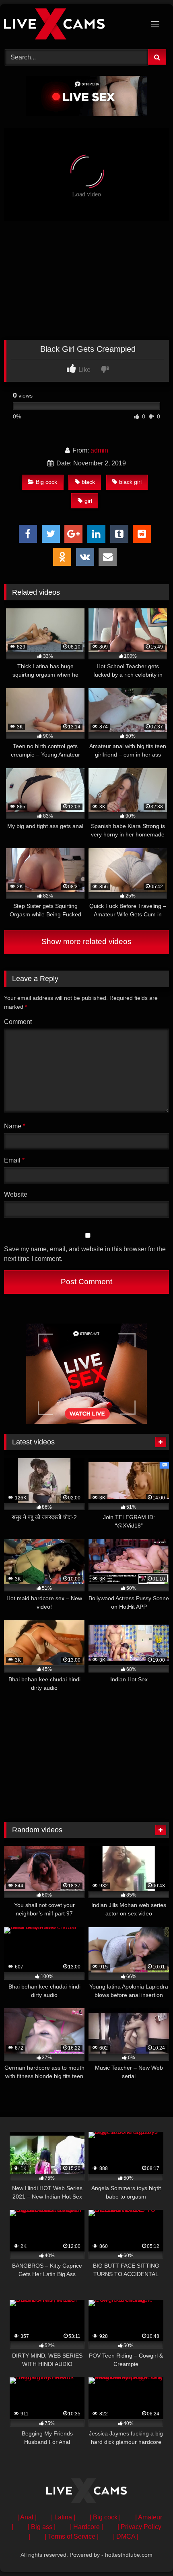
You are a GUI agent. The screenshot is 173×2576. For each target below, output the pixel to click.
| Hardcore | (86, 2527)
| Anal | (27, 2517)
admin (99, 450)
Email (14, 1160)
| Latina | (63, 2517)
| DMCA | (126, 2536)
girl (88, 501)
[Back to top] (148, 2552)
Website (16, 1194)
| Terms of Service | (72, 2536)
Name (15, 1126)
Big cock (46, 482)
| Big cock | (105, 2517)
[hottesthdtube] (71, 25)
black (88, 482)
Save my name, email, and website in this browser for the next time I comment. (85, 1254)
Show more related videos (86, 941)
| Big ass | (42, 2527)
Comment (18, 1022)
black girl (130, 482)
